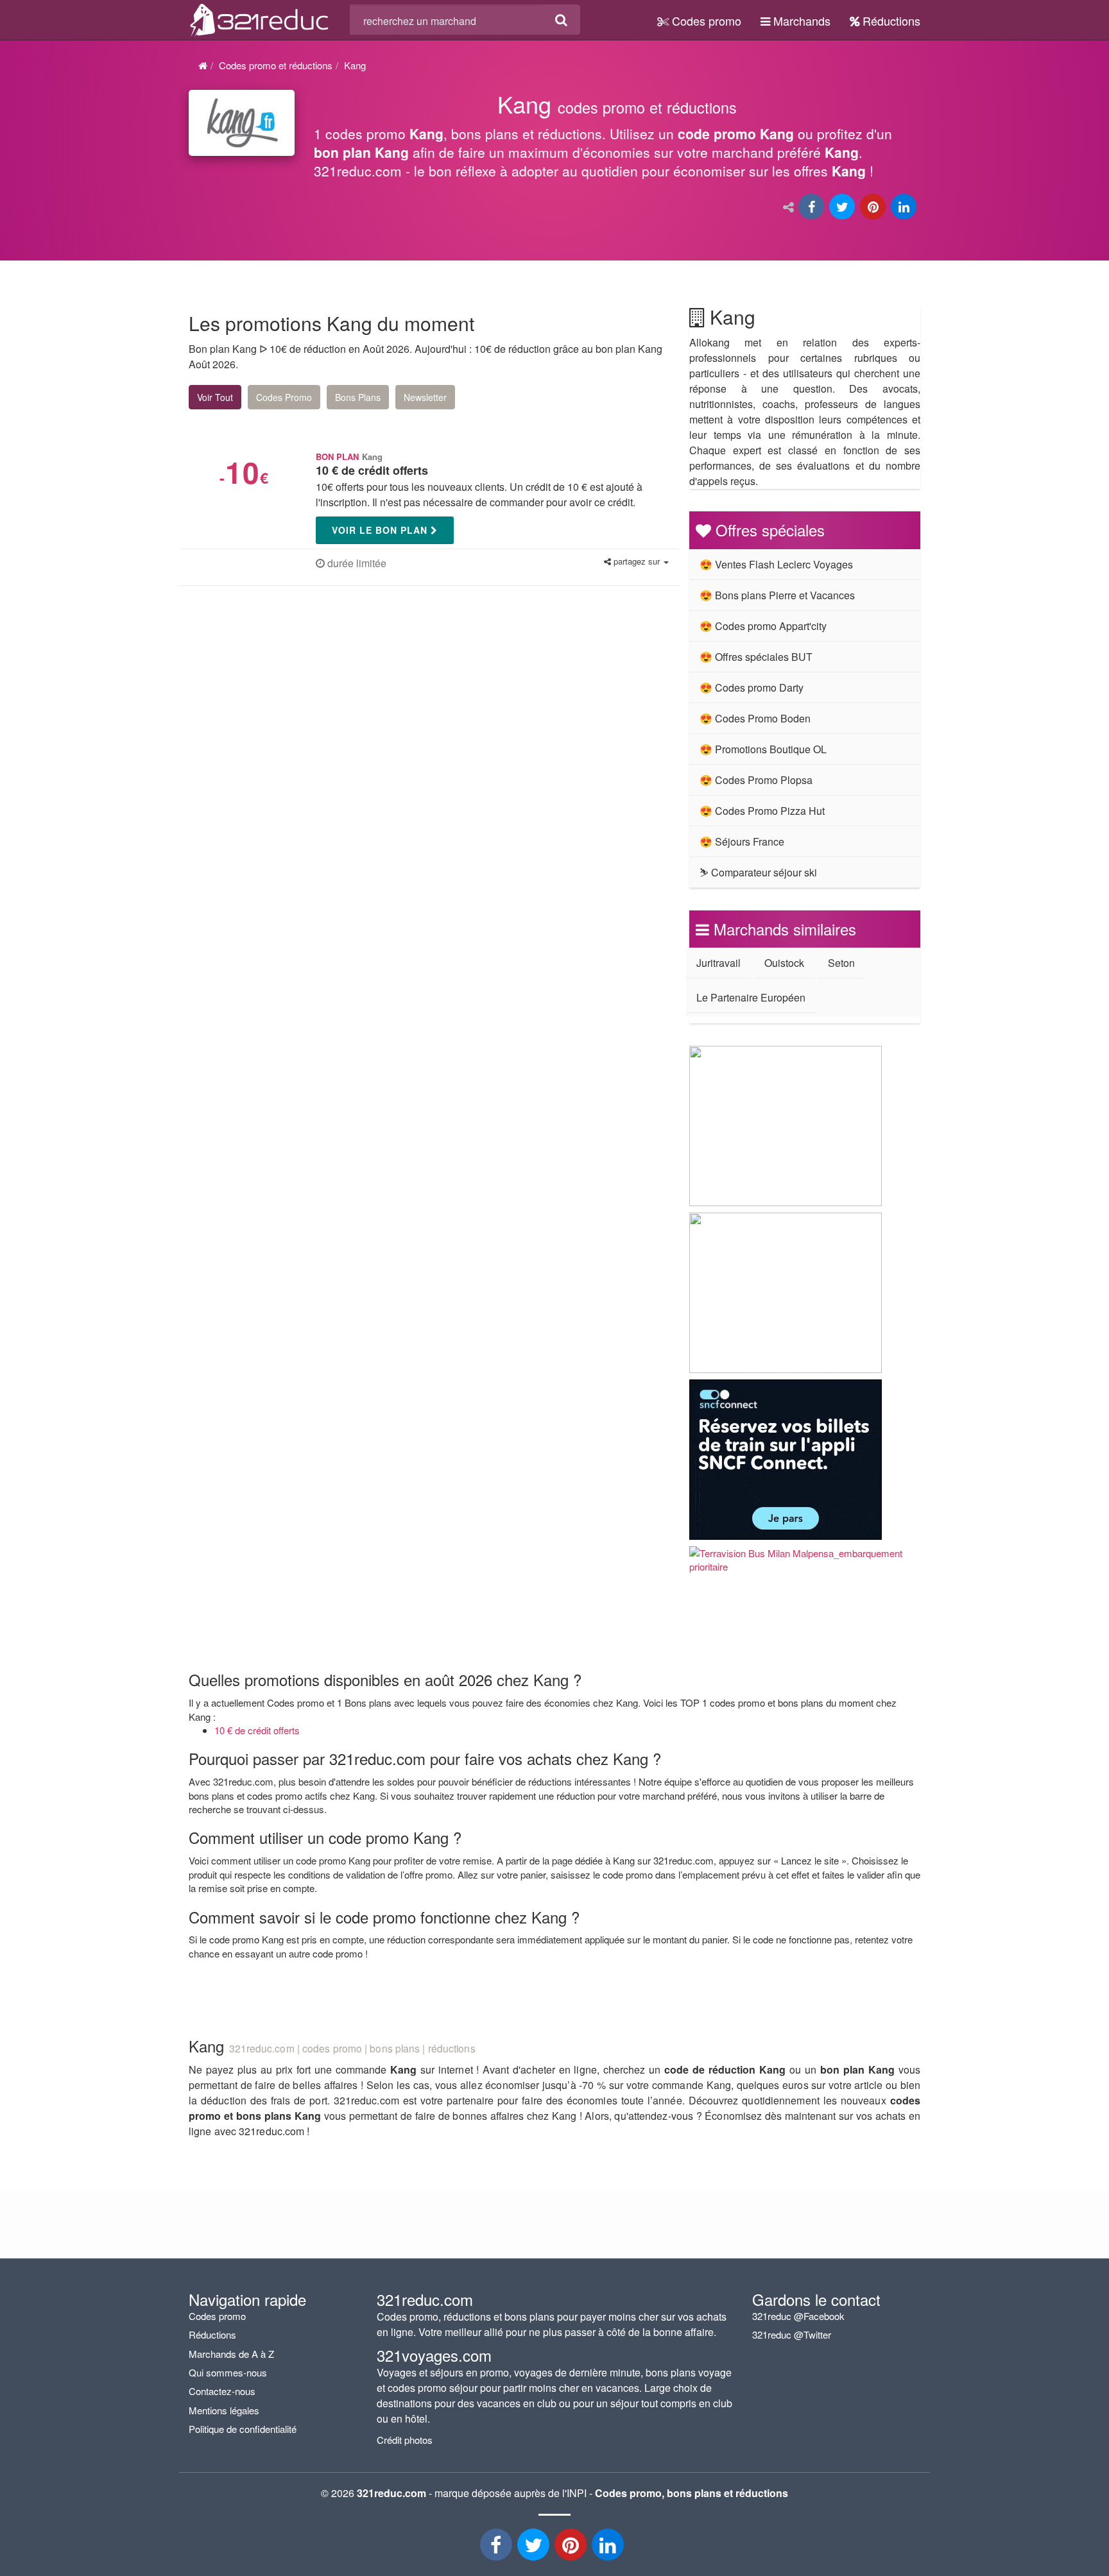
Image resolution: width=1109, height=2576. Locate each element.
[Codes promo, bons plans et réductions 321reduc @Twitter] (535, 2548)
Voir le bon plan (381, 530)
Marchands (800, 21)
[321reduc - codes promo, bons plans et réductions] (609, 2548)
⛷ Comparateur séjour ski (758, 872)
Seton (841, 963)
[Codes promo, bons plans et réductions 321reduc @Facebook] (497, 2548)
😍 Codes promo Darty (752, 687)
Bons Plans (358, 397)
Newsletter (425, 397)
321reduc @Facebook (798, 2316)
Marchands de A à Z (231, 2354)
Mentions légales (224, 2410)
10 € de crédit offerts (257, 1730)
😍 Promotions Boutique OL (763, 749)
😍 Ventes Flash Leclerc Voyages (776, 564)
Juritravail (718, 963)
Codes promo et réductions (276, 65)
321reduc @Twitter (792, 2334)
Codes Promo (284, 397)
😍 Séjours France (742, 841)
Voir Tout (215, 397)
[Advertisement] (311, 710)
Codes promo (705, 21)
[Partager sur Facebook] (812, 208)
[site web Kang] (242, 123)
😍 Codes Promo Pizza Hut (762, 811)
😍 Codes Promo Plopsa (756, 780)
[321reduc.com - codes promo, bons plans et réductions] (260, 18)
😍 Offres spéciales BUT (756, 657)
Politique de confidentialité (243, 2429)
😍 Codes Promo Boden (755, 718)
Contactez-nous (222, 2391)
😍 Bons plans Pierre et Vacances (777, 595)
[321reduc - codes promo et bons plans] (572, 2548)
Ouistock (784, 963)
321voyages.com (434, 2355)
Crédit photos (405, 2440)
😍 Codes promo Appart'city (763, 626)
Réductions (890, 21)
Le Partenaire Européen (751, 997)
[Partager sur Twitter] (843, 208)
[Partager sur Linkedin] (905, 208)
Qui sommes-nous (228, 2372)
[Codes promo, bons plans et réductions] (617, 141)
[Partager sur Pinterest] (874, 208)
